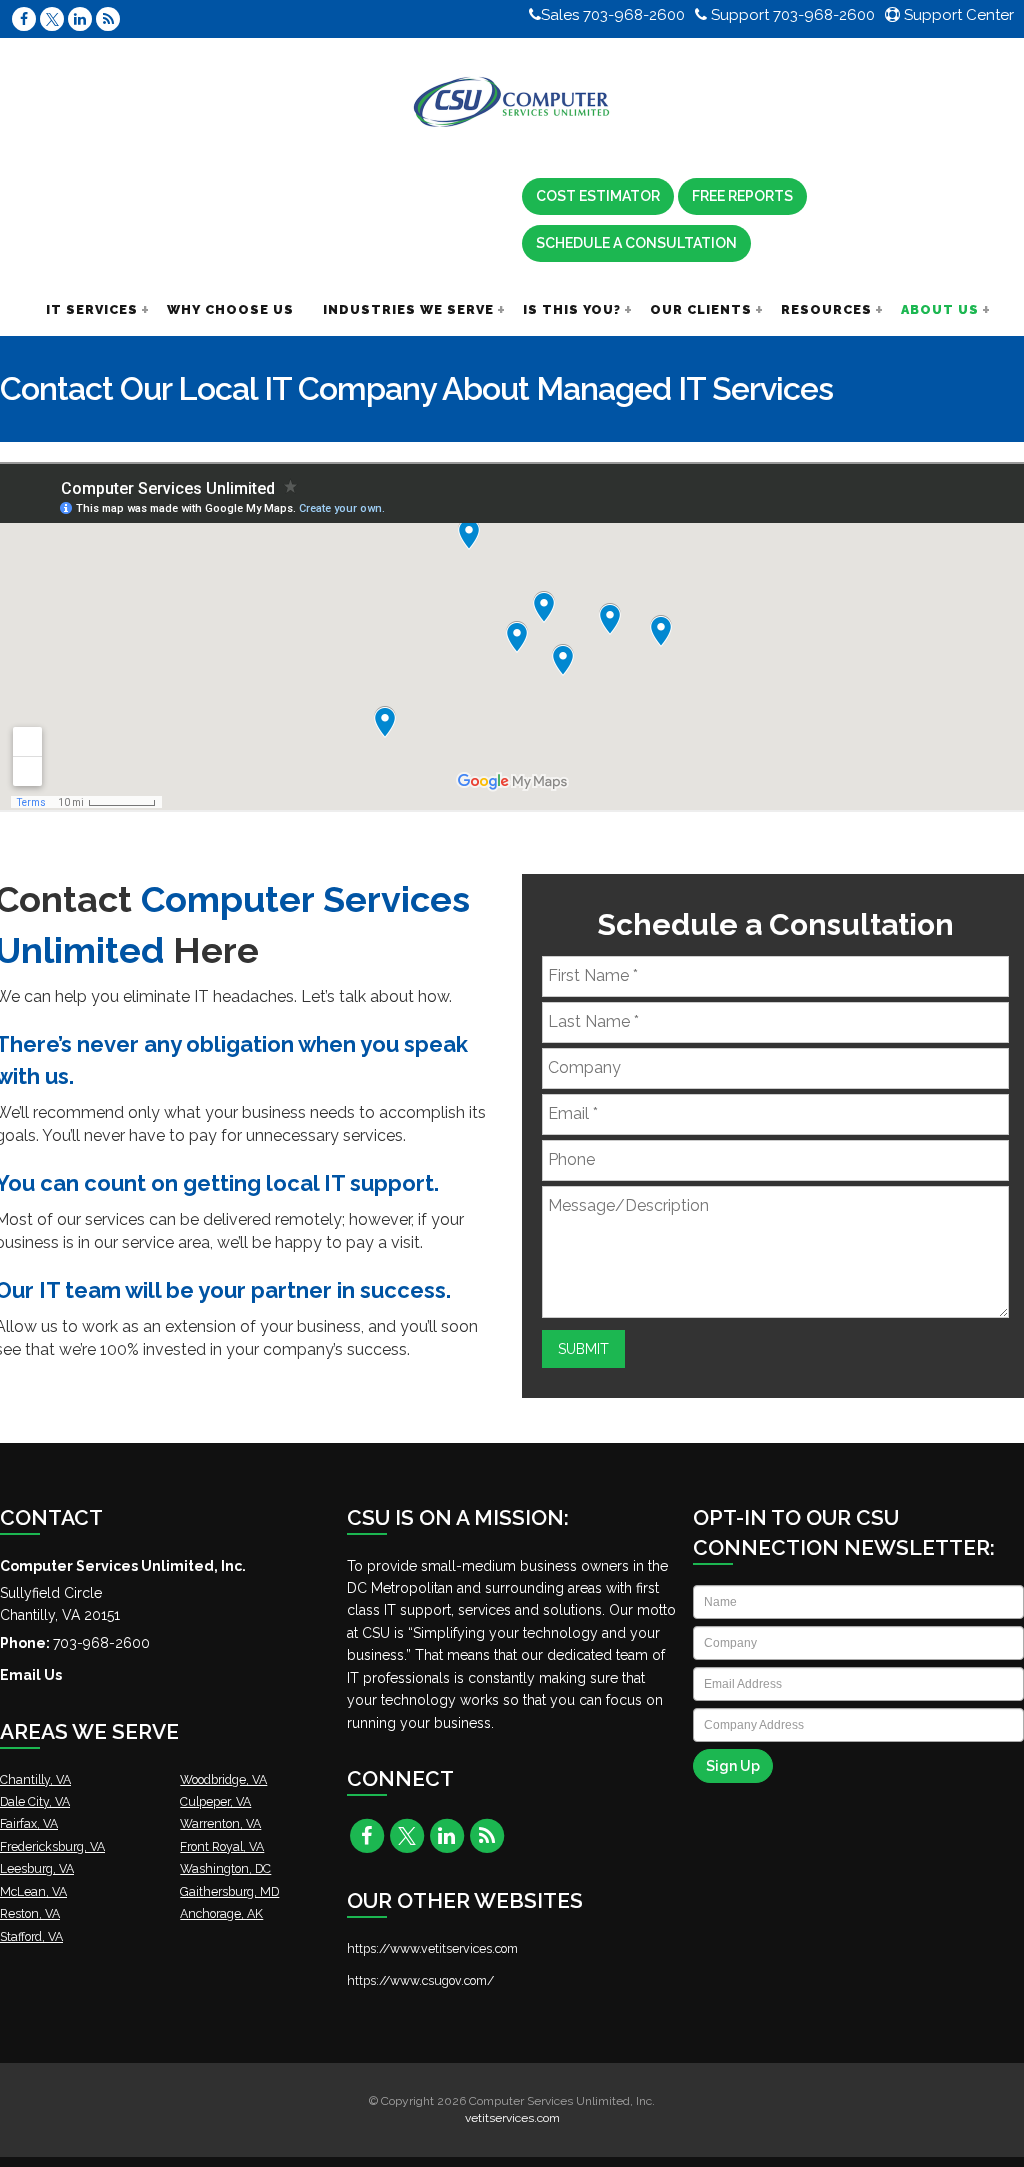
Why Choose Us (230, 309)
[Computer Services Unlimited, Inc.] (512, 103)
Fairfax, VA (29, 1823)
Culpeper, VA (215, 1801)
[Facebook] (24, 18)
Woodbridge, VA (223, 1779)
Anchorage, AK (221, 1913)
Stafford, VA (31, 1936)
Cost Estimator (598, 196)
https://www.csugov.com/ (420, 1980)
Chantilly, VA (35, 1779)
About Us (940, 309)
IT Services (92, 309)
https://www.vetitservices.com (432, 1948)
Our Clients (701, 309)
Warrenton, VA (220, 1823)
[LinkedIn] (80, 18)
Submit (583, 1349)
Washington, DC (225, 1868)
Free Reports (742, 196)
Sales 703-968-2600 (613, 15)
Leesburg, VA (37, 1868)
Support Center (957, 15)
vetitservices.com (512, 2118)
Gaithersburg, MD (229, 1891)
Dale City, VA (35, 1801)
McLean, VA (33, 1891)
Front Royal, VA (222, 1846)
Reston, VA (30, 1913)
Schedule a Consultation (636, 243)
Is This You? (572, 309)
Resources (826, 309)
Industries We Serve (408, 309)
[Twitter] (52, 18)
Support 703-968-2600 (791, 15)
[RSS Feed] (108, 18)
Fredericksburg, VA (52, 1846)
